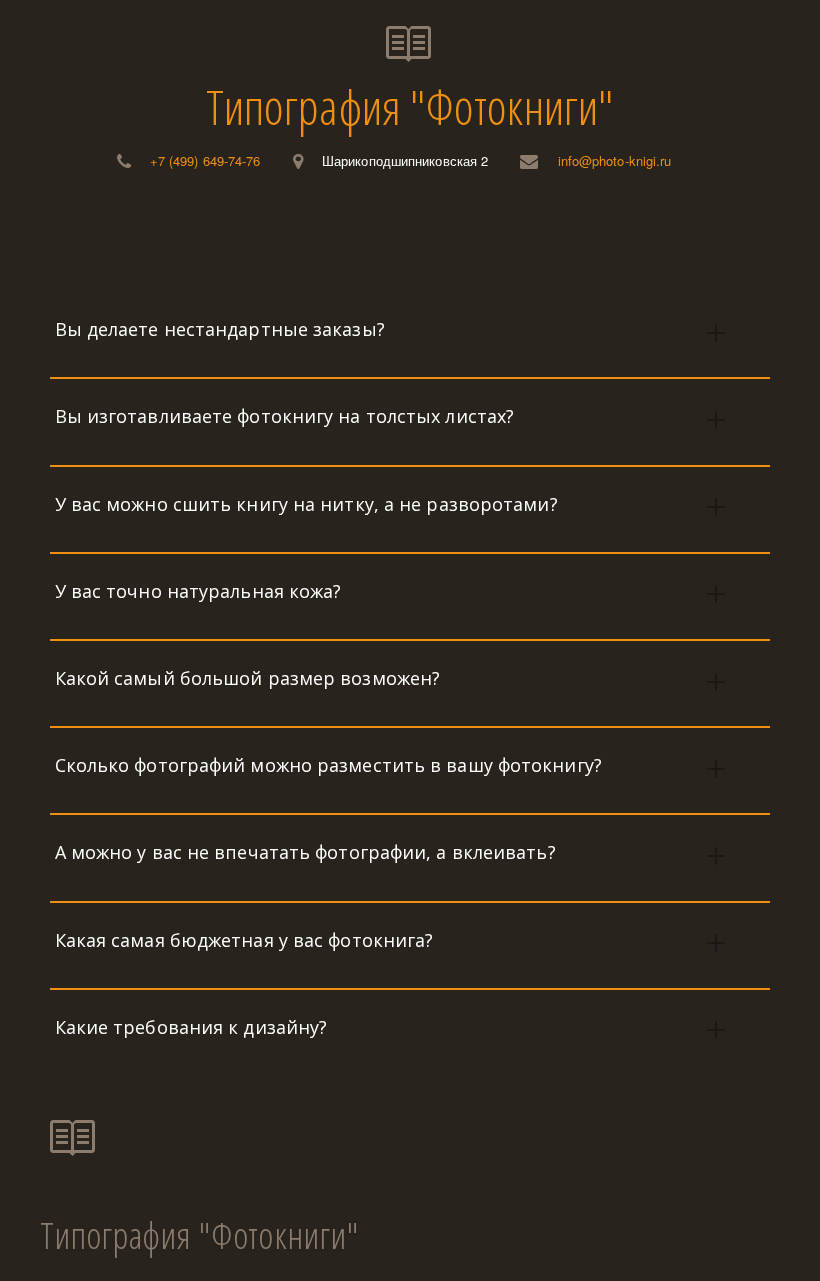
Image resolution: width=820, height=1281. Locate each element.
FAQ (643, 236)
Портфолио (342, 236)
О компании (123, 236)
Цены (234, 236)
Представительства (508, 236)
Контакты (737, 236)
